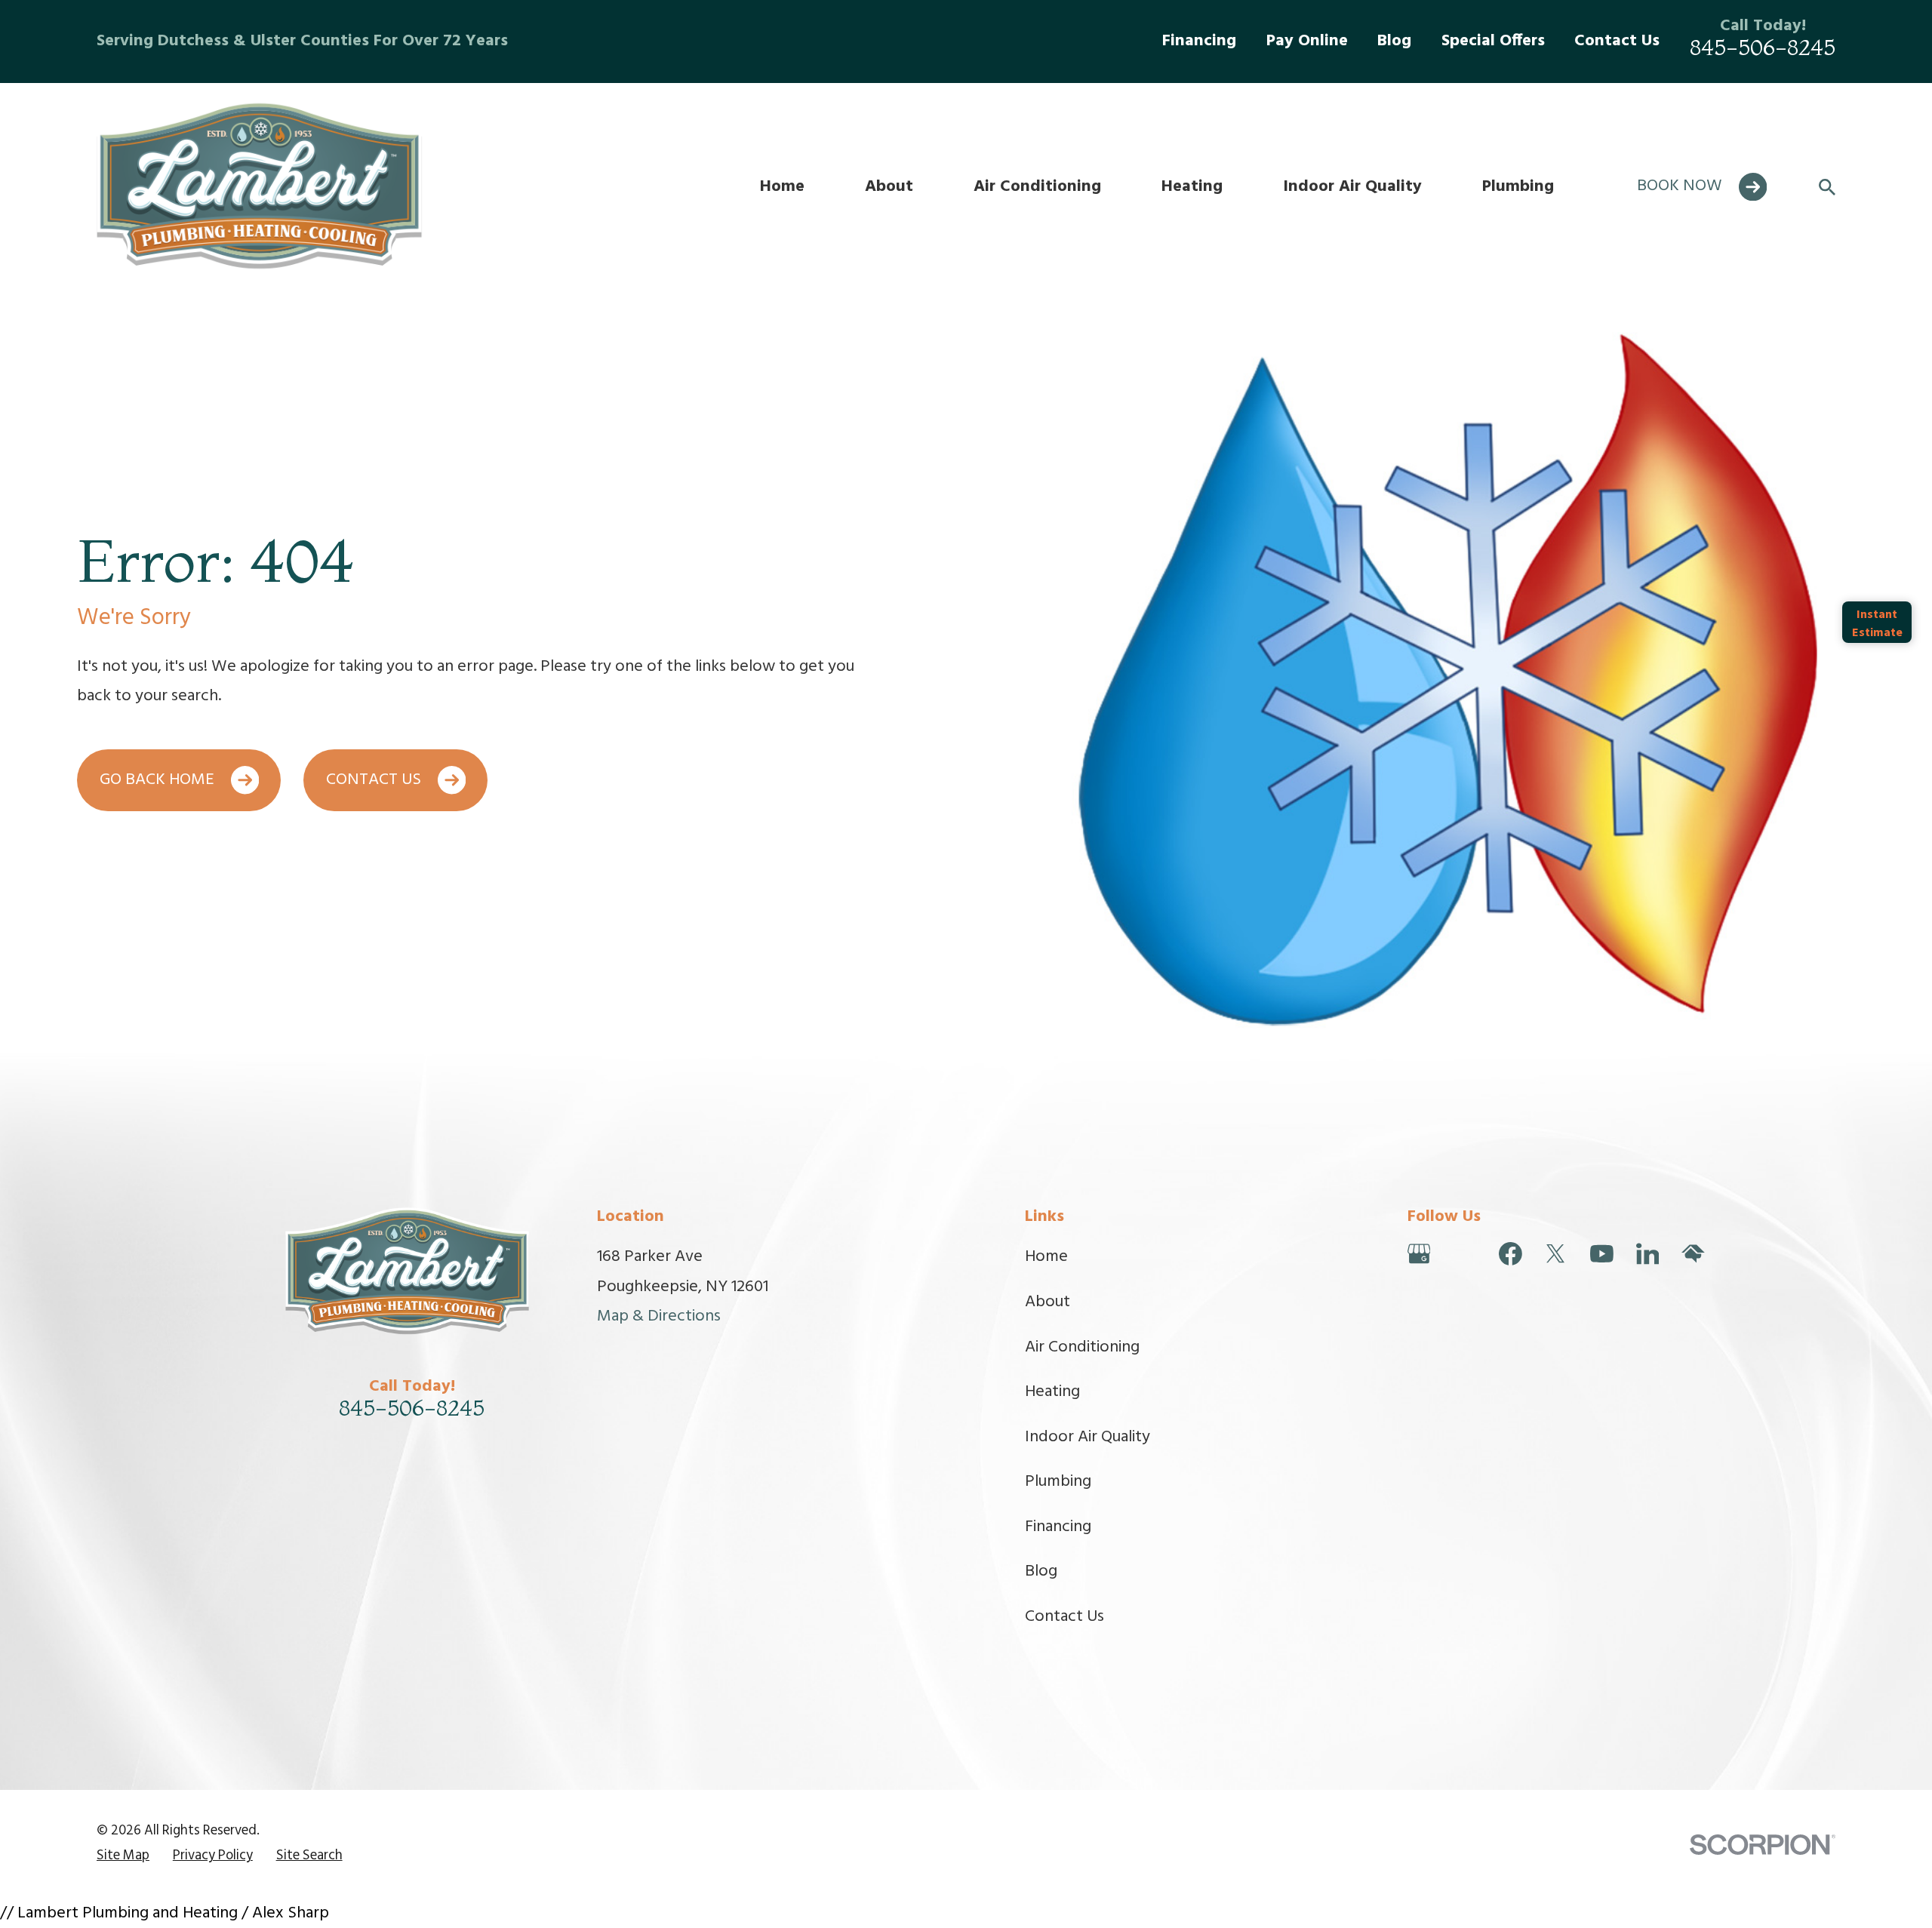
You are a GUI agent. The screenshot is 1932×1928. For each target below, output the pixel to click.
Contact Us (1617, 41)
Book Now (1680, 186)
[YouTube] (1602, 1254)
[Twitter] (1556, 1254)
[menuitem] (123, 1857)
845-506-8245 (1763, 47)
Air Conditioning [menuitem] (1037, 187)
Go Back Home (157, 780)
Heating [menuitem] (1192, 187)
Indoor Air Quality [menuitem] (1352, 187)
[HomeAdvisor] (1693, 1254)
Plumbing (1058, 1482)
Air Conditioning (1082, 1347)
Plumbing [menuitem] (1518, 187)
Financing (1199, 41)
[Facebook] (1511, 1254)
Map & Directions (659, 1316)
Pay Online (1307, 41)
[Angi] (1464, 1254)
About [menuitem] (889, 187)
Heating (1052, 1392)
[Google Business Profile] (1419, 1254)
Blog (1394, 41)
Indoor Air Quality (1088, 1437)
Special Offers (1493, 41)
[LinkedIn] (1648, 1254)
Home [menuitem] (782, 187)
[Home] (265, 187)
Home (1046, 1257)
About (1048, 1302)
